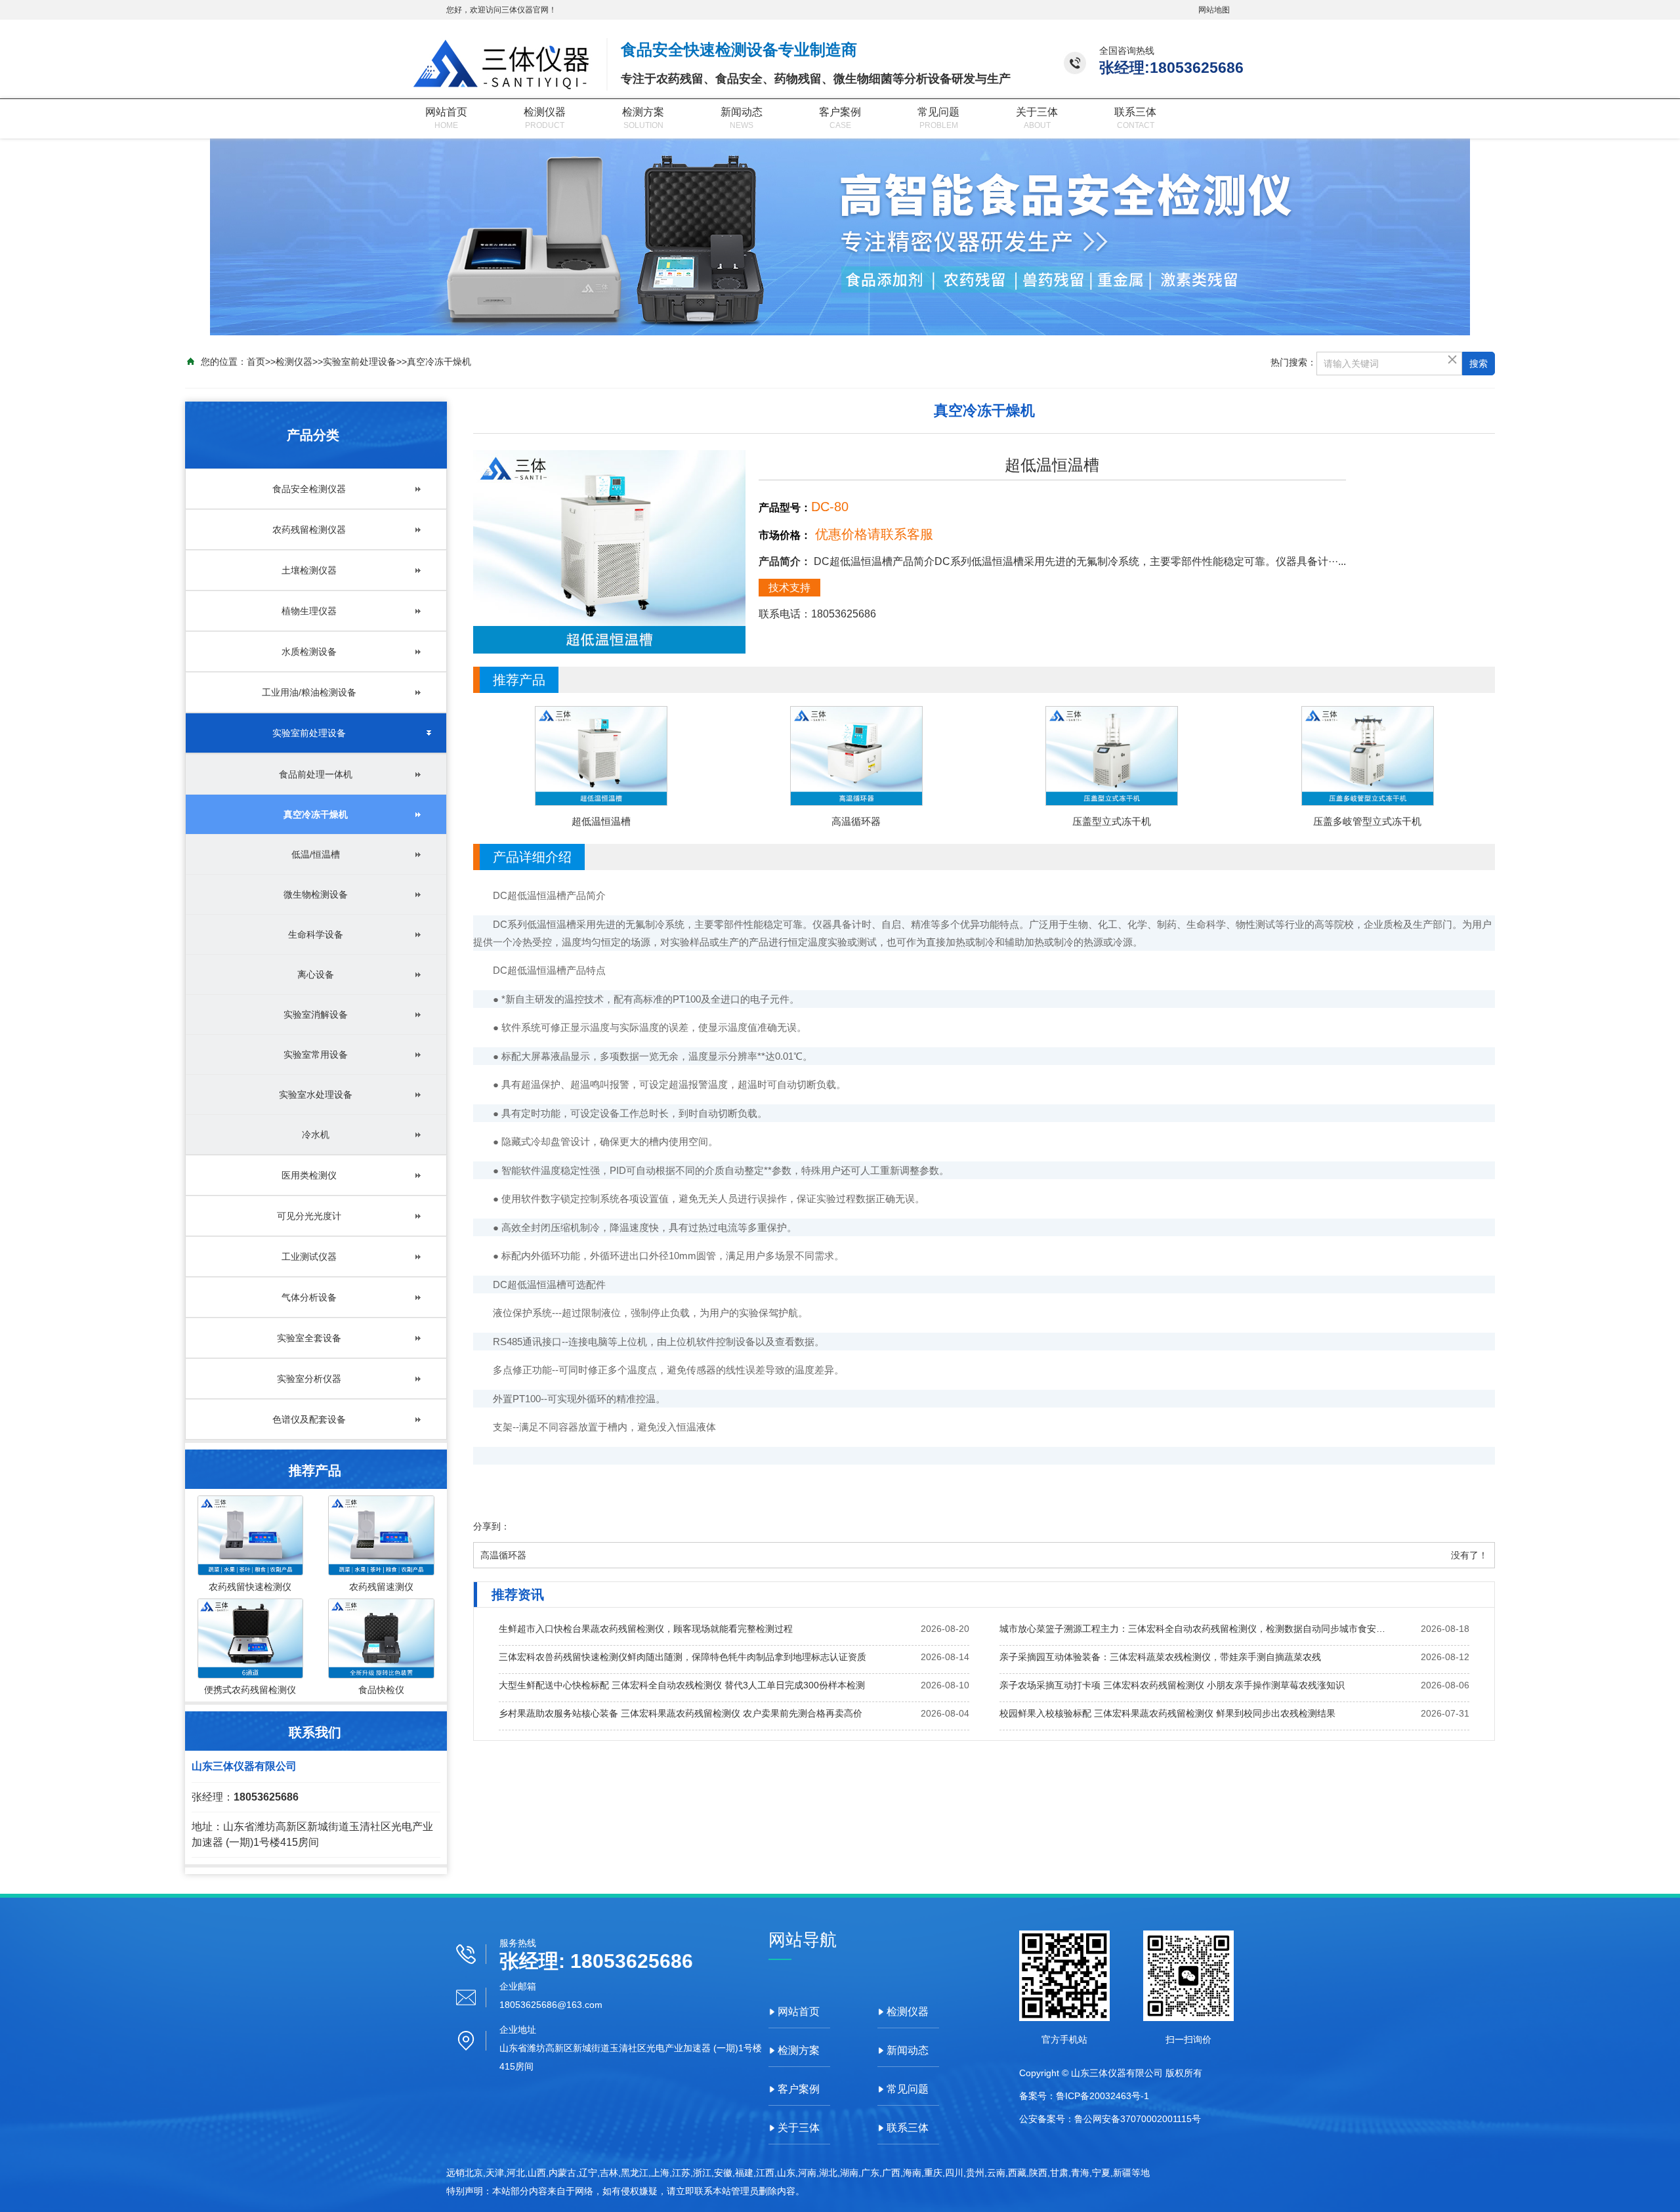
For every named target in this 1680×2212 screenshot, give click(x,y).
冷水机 (316, 1135)
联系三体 (1135, 112)
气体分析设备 (309, 1297)
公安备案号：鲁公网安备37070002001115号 (1110, 2119)
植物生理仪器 (309, 611)
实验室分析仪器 (309, 1379)
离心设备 (316, 974)
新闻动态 (742, 112)
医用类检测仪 (309, 1175)
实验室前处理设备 (360, 362)
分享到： (492, 1526)
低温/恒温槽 (316, 854)
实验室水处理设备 (316, 1095)
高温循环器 (503, 1555)
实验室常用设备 (316, 1054)
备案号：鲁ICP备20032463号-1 (1084, 2096)
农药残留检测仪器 (309, 530)
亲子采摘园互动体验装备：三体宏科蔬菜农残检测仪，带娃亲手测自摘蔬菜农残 (1160, 1657)
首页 (256, 362)
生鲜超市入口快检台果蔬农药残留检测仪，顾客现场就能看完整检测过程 (646, 1629)
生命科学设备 (316, 934)
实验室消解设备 (316, 1014)
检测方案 (643, 112)
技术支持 (789, 588)
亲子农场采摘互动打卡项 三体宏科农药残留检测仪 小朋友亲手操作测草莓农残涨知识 (1172, 1685)
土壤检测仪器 (309, 570)
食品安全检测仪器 (309, 489)
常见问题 (938, 112)
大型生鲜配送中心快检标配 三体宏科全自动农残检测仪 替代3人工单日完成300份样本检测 (682, 1685)
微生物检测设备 (316, 894)
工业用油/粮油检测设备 (309, 692)
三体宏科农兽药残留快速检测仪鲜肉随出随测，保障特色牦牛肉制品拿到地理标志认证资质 (682, 1657)
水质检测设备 (309, 652)
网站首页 (446, 112)
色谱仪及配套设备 (309, 1419)
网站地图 (1214, 10)
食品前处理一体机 (316, 774)
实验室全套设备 (309, 1338)
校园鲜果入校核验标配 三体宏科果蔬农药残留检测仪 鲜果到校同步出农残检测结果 (1167, 1713)
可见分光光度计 (309, 1216)
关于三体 (1037, 112)
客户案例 (840, 112)
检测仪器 (545, 112)
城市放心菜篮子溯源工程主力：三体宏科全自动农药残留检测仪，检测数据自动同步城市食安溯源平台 (1195, 1629)
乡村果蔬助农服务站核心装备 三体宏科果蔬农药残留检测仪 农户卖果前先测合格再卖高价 (681, 1713)
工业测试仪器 (309, 1257)
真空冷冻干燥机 (439, 362)
